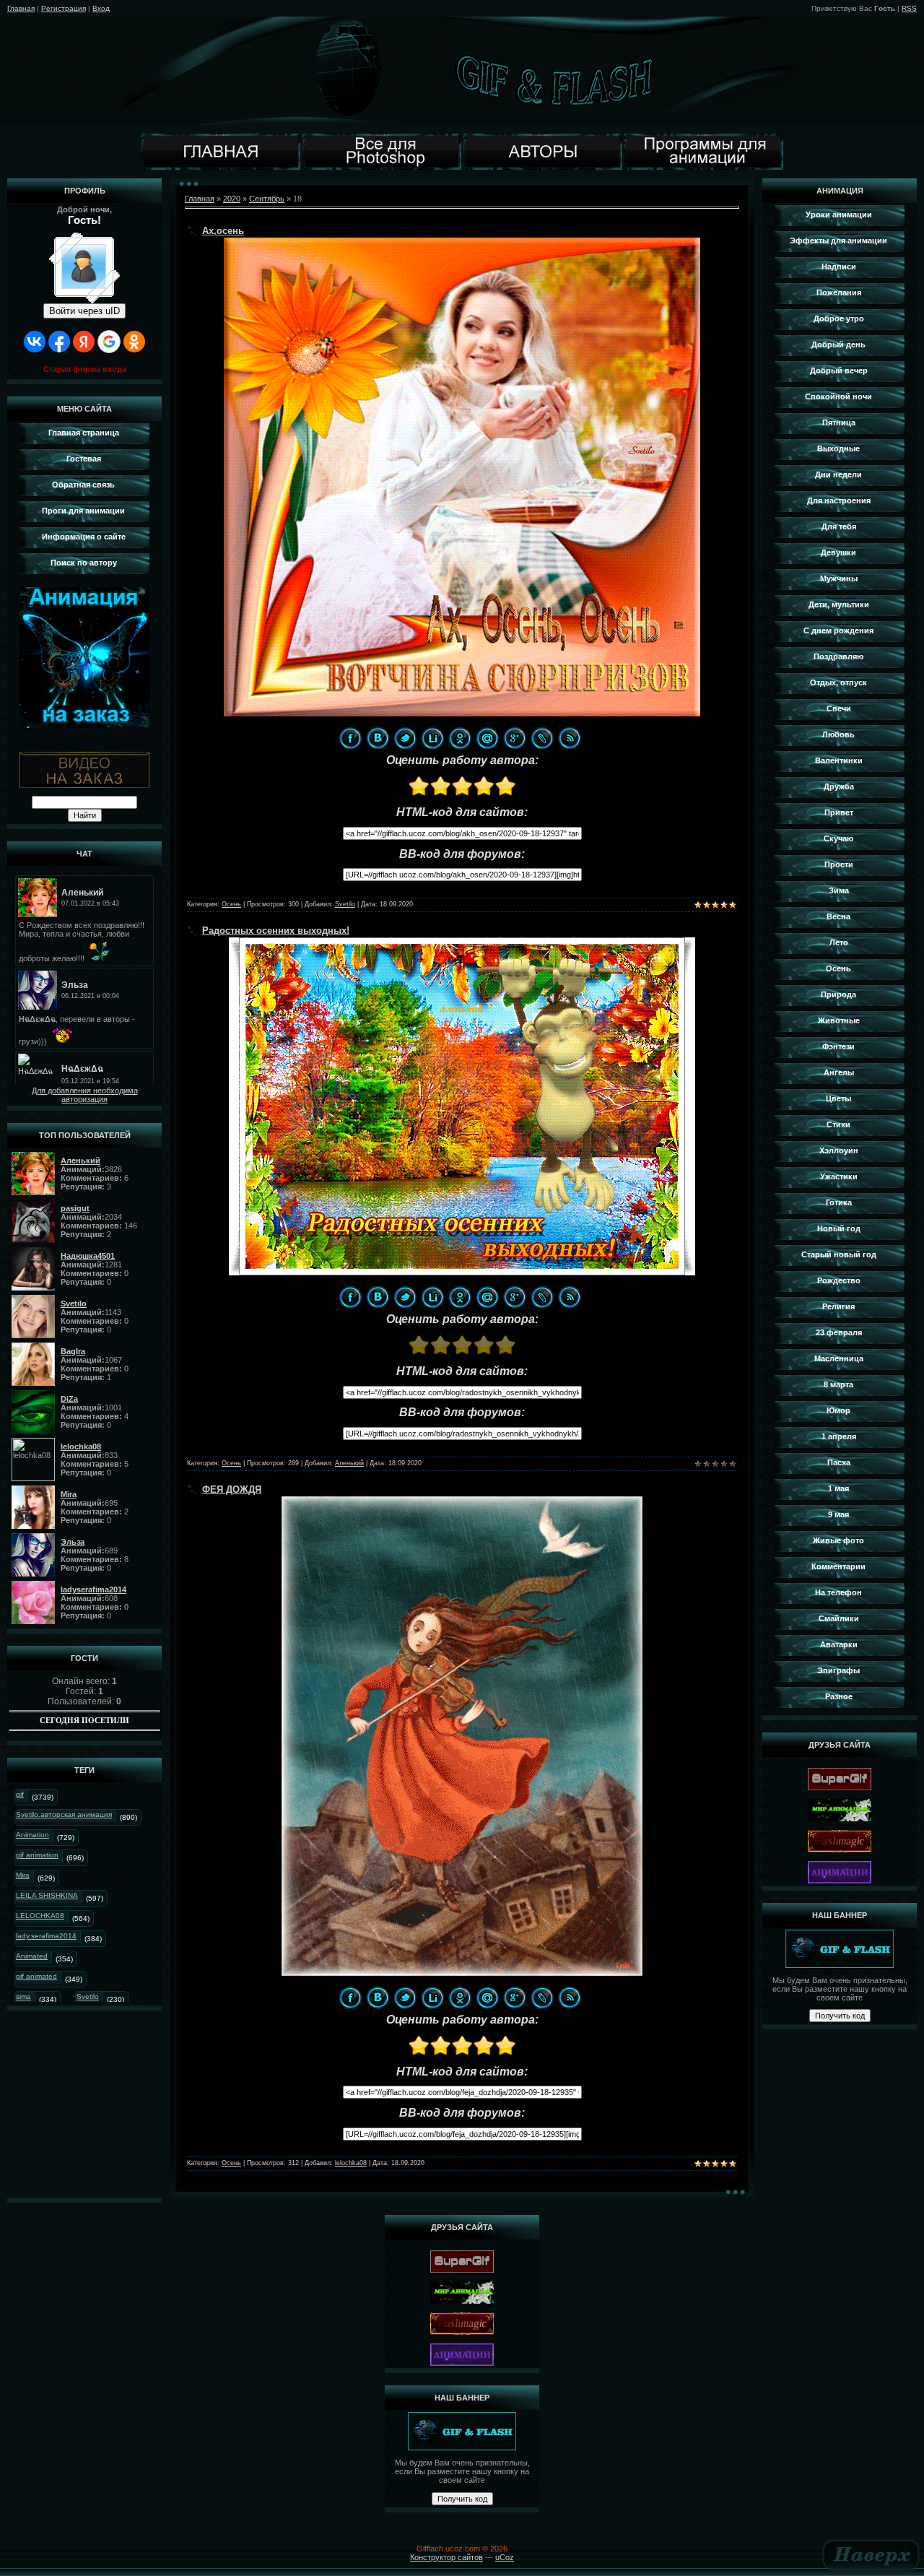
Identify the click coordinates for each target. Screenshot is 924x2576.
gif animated (36, 1976)
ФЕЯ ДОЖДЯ (232, 1489)
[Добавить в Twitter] (405, 738)
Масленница (839, 1358)
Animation (32, 1835)
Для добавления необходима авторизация (85, 1095)
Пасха (839, 1462)
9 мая (838, 1514)
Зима (839, 890)
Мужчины (839, 578)
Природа (838, 994)
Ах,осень (223, 231)
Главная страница (84, 433)
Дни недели (838, 474)
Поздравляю (838, 656)
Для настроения (839, 500)
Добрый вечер (839, 370)
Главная (21, 8)
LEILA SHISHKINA (47, 1895)
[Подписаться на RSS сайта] (570, 738)
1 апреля (839, 1436)
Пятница (839, 422)
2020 (232, 199)
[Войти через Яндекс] (84, 342)
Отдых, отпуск (838, 682)
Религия (838, 1306)
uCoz (505, 2557)
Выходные (838, 448)
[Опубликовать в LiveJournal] (542, 738)
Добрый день (838, 344)
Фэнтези (838, 1046)
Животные (839, 1020)
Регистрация (64, 8)
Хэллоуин (839, 1150)
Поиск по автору (84, 563)
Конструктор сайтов (446, 2557)
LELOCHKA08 (40, 1916)
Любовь (838, 734)
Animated (32, 1956)
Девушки (838, 552)
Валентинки (839, 760)
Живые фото (838, 1540)
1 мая (838, 1488)
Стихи (838, 1124)
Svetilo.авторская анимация (64, 1814)
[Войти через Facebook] (59, 342)
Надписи (839, 266)
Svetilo (88, 1996)
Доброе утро (839, 318)
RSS (909, 8)
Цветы (838, 1098)
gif (20, 1794)
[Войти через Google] (109, 342)
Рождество (839, 1280)
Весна (838, 916)
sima (23, 1996)
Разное (839, 1696)
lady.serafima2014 (46, 1936)
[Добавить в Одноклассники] (460, 738)
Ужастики (839, 1176)
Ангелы (839, 1072)
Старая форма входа (85, 369)
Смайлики (839, 1618)
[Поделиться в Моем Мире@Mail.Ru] (487, 738)
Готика (839, 1202)
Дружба (839, 786)
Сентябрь (267, 199)
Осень (231, 904)
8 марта (838, 1384)
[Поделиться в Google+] (515, 738)
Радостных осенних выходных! (276, 931)
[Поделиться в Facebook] (350, 738)
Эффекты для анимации (838, 240)
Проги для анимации (83, 511)
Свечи (839, 708)
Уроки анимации (839, 214)
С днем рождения (838, 630)
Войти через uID (84, 311)
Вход (101, 8)
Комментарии (838, 1566)
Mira (23, 1875)
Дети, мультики (839, 604)
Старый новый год (839, 1254)
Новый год (839, 1228)
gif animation (37, 1855)
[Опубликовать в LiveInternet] (432, 738)
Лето (839, 942)
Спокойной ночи (838, 396)
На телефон (838, 1592)
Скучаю (838, 838)
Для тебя (839, 526)
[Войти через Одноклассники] (134, 342)
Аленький (349, 1463)
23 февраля (839, 1332)
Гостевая (84, 459)
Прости (839, 864)
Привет (839, 812)
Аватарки (839, 1644)
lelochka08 (351, 2163)
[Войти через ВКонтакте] (35, 342)
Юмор (838, 1410)
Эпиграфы (838, 1670)
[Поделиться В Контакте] (378, 738)
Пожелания (839, 292)
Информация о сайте (84, 537)
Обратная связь (83, 485)
